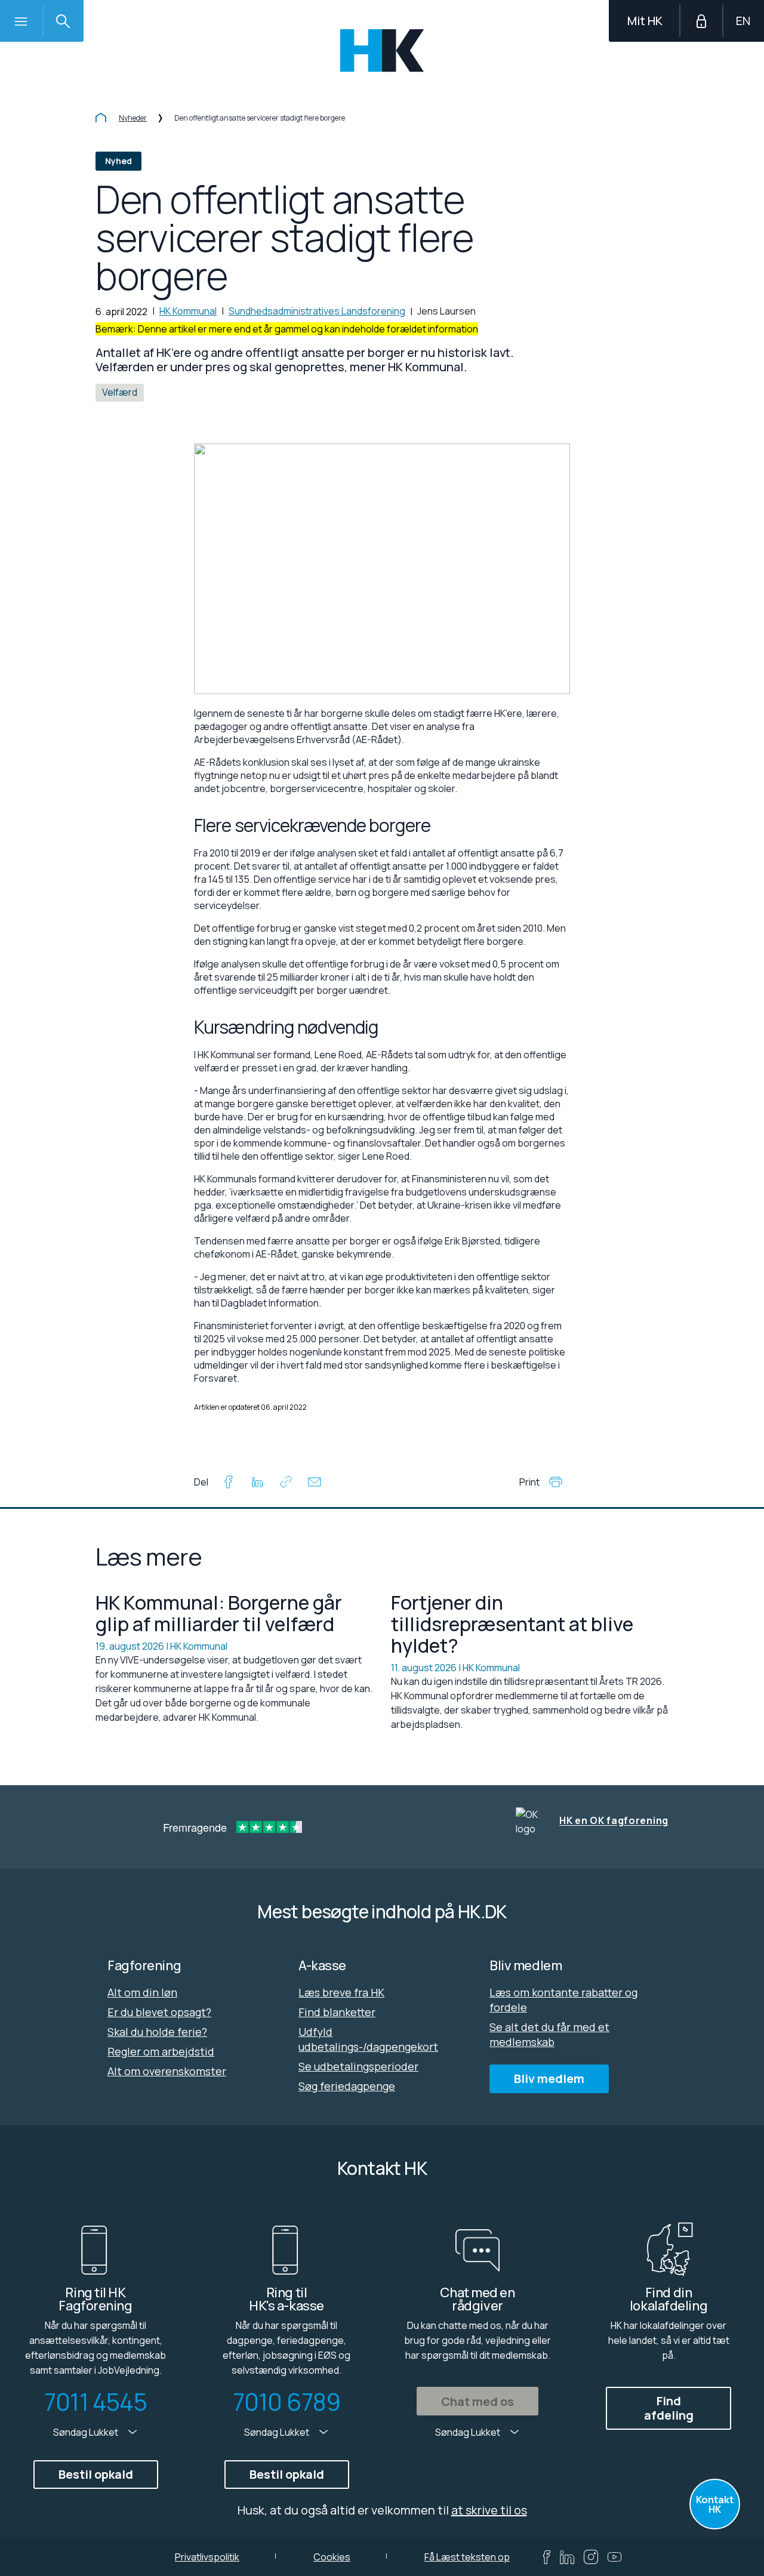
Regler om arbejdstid (161, 2051)
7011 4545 (95, 2402)
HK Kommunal (188, 311)
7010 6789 (287, 2402)
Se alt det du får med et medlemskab (549, 2034)
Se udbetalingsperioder (358, 2066)
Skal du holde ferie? (157, 2032)
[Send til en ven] (315, 1484)
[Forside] (101, 119)
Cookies (332, 2557)
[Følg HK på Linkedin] (567, 2557)
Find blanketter (337, 2012)
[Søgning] (63, 21)
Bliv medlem (549, 2079)
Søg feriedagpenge (347, 2086)
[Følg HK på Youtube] (614, 2557)
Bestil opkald (96, 2474)
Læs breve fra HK (341, 1992)
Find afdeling (669, 2408)
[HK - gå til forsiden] (382, 50)
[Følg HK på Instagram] (591, 2557)
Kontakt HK (715, 2504)
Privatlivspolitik (207, 2557)
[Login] (701, 21)
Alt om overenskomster (167, 2071)
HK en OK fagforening (614, 1821)
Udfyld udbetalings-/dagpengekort (368, 2039)
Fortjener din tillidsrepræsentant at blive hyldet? (512, 1624)
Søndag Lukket (87, 2432)
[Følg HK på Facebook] (547, 2557)
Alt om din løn (142, 1992)
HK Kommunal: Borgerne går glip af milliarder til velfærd (219, 1613)
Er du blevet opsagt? (159, 2012)
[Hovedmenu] (21, 21)
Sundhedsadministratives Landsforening (317, 311)
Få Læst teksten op (467, 2557)
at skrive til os (489, 2510)
